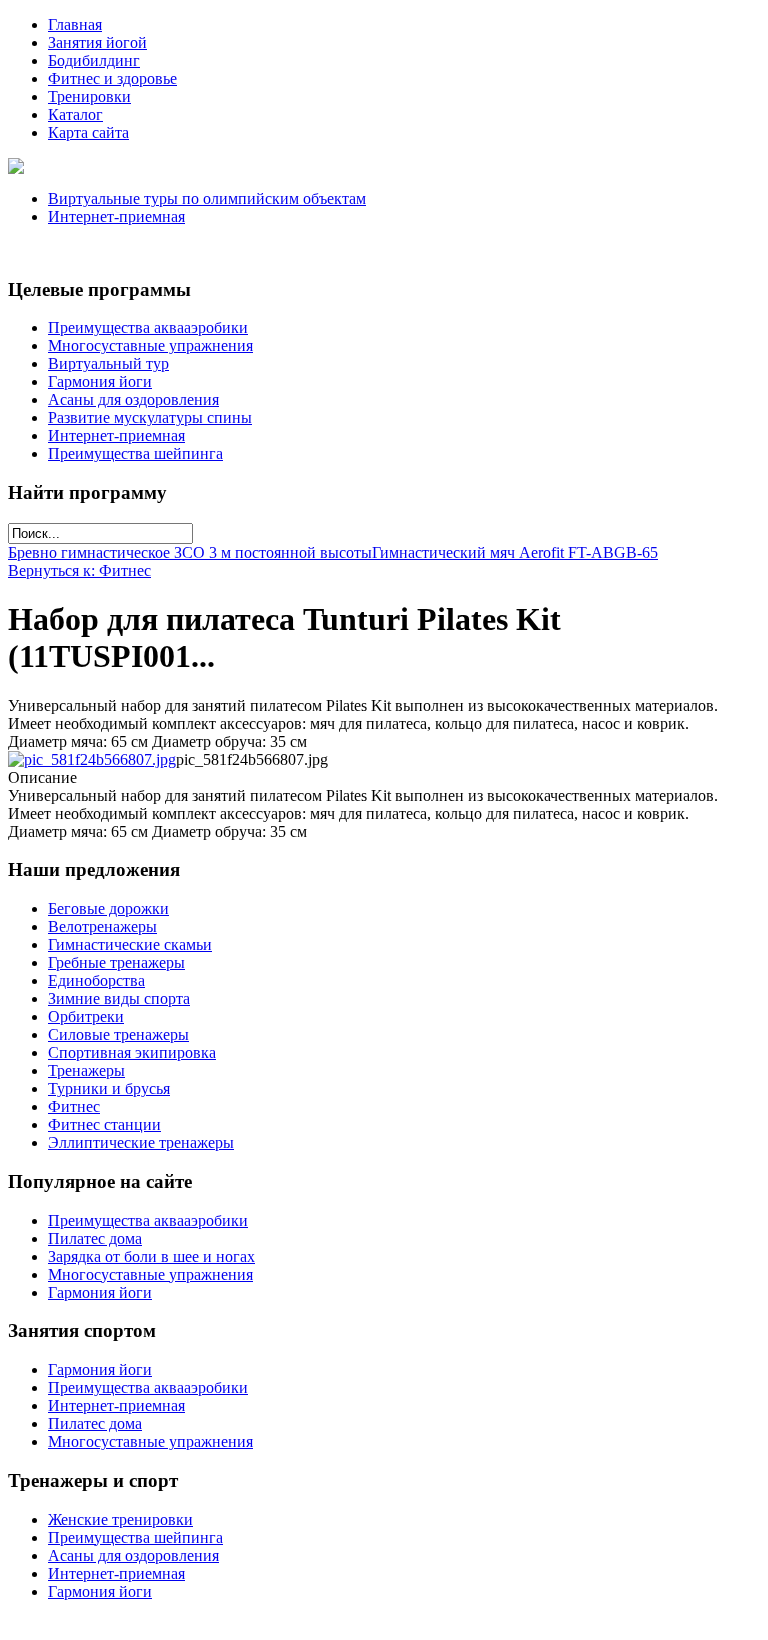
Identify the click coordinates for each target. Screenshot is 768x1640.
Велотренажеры (102, 926)
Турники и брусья (109, 1088)
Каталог (75, 114)
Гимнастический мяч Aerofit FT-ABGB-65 (515, 552)
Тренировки (89, 96)
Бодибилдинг (94, 60)
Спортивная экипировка (132, 1052)
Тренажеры (86, 1070)
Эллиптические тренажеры (141, 1142)
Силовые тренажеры (118, 1034)
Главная (75, 24)
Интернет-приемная (116, 216)
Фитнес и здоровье (112, 78)
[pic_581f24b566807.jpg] (92, 759)
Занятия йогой (97, 42)
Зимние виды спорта (119, 998)
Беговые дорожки (108, 908)
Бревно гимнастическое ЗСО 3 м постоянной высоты (190, 552)
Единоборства (96, 980)
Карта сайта (88, 132)
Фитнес (74, 1106)
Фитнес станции (104, 1124)
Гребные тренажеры (116, 962)
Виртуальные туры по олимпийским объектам (207, 198)
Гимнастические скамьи (130, 944)
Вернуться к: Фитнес (79, 570)
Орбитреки (86, 1016)
